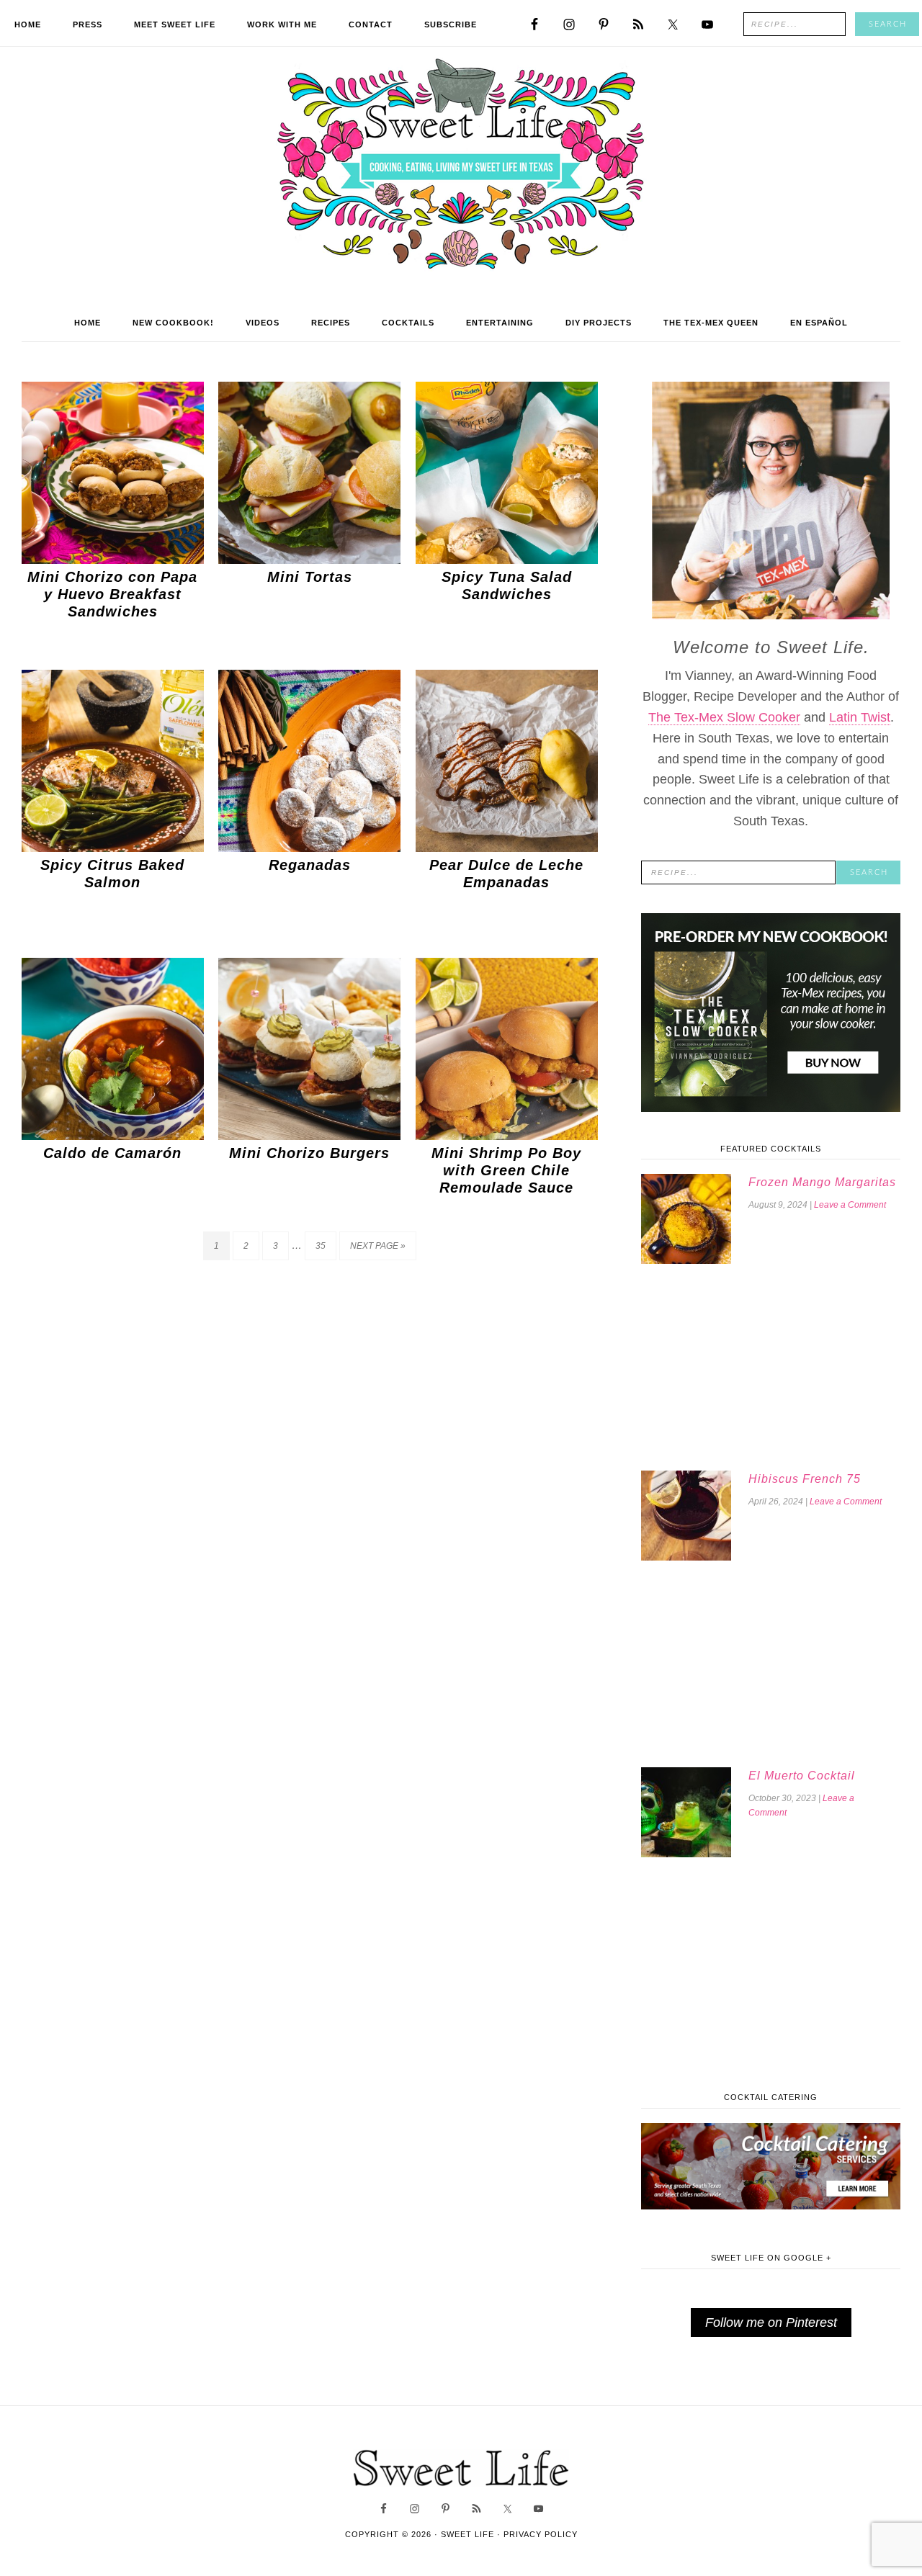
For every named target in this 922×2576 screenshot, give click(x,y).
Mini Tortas (310, 577)
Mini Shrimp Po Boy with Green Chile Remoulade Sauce (506, 1170)
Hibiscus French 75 (805, 1479)
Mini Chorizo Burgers (309, 1153)
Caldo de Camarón (112, 1153)
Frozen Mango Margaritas (822, 1182)
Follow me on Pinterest (771, 2323)
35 (321, 1246)
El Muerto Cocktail (802, 1776)
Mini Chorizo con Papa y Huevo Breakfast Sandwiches (112, 594)
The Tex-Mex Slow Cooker (724, 717)
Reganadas (310, 865)
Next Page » (378, 1246)
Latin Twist (860, 717)
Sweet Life (461, 166)
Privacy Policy (541, 2534)
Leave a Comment (850, 1205)
